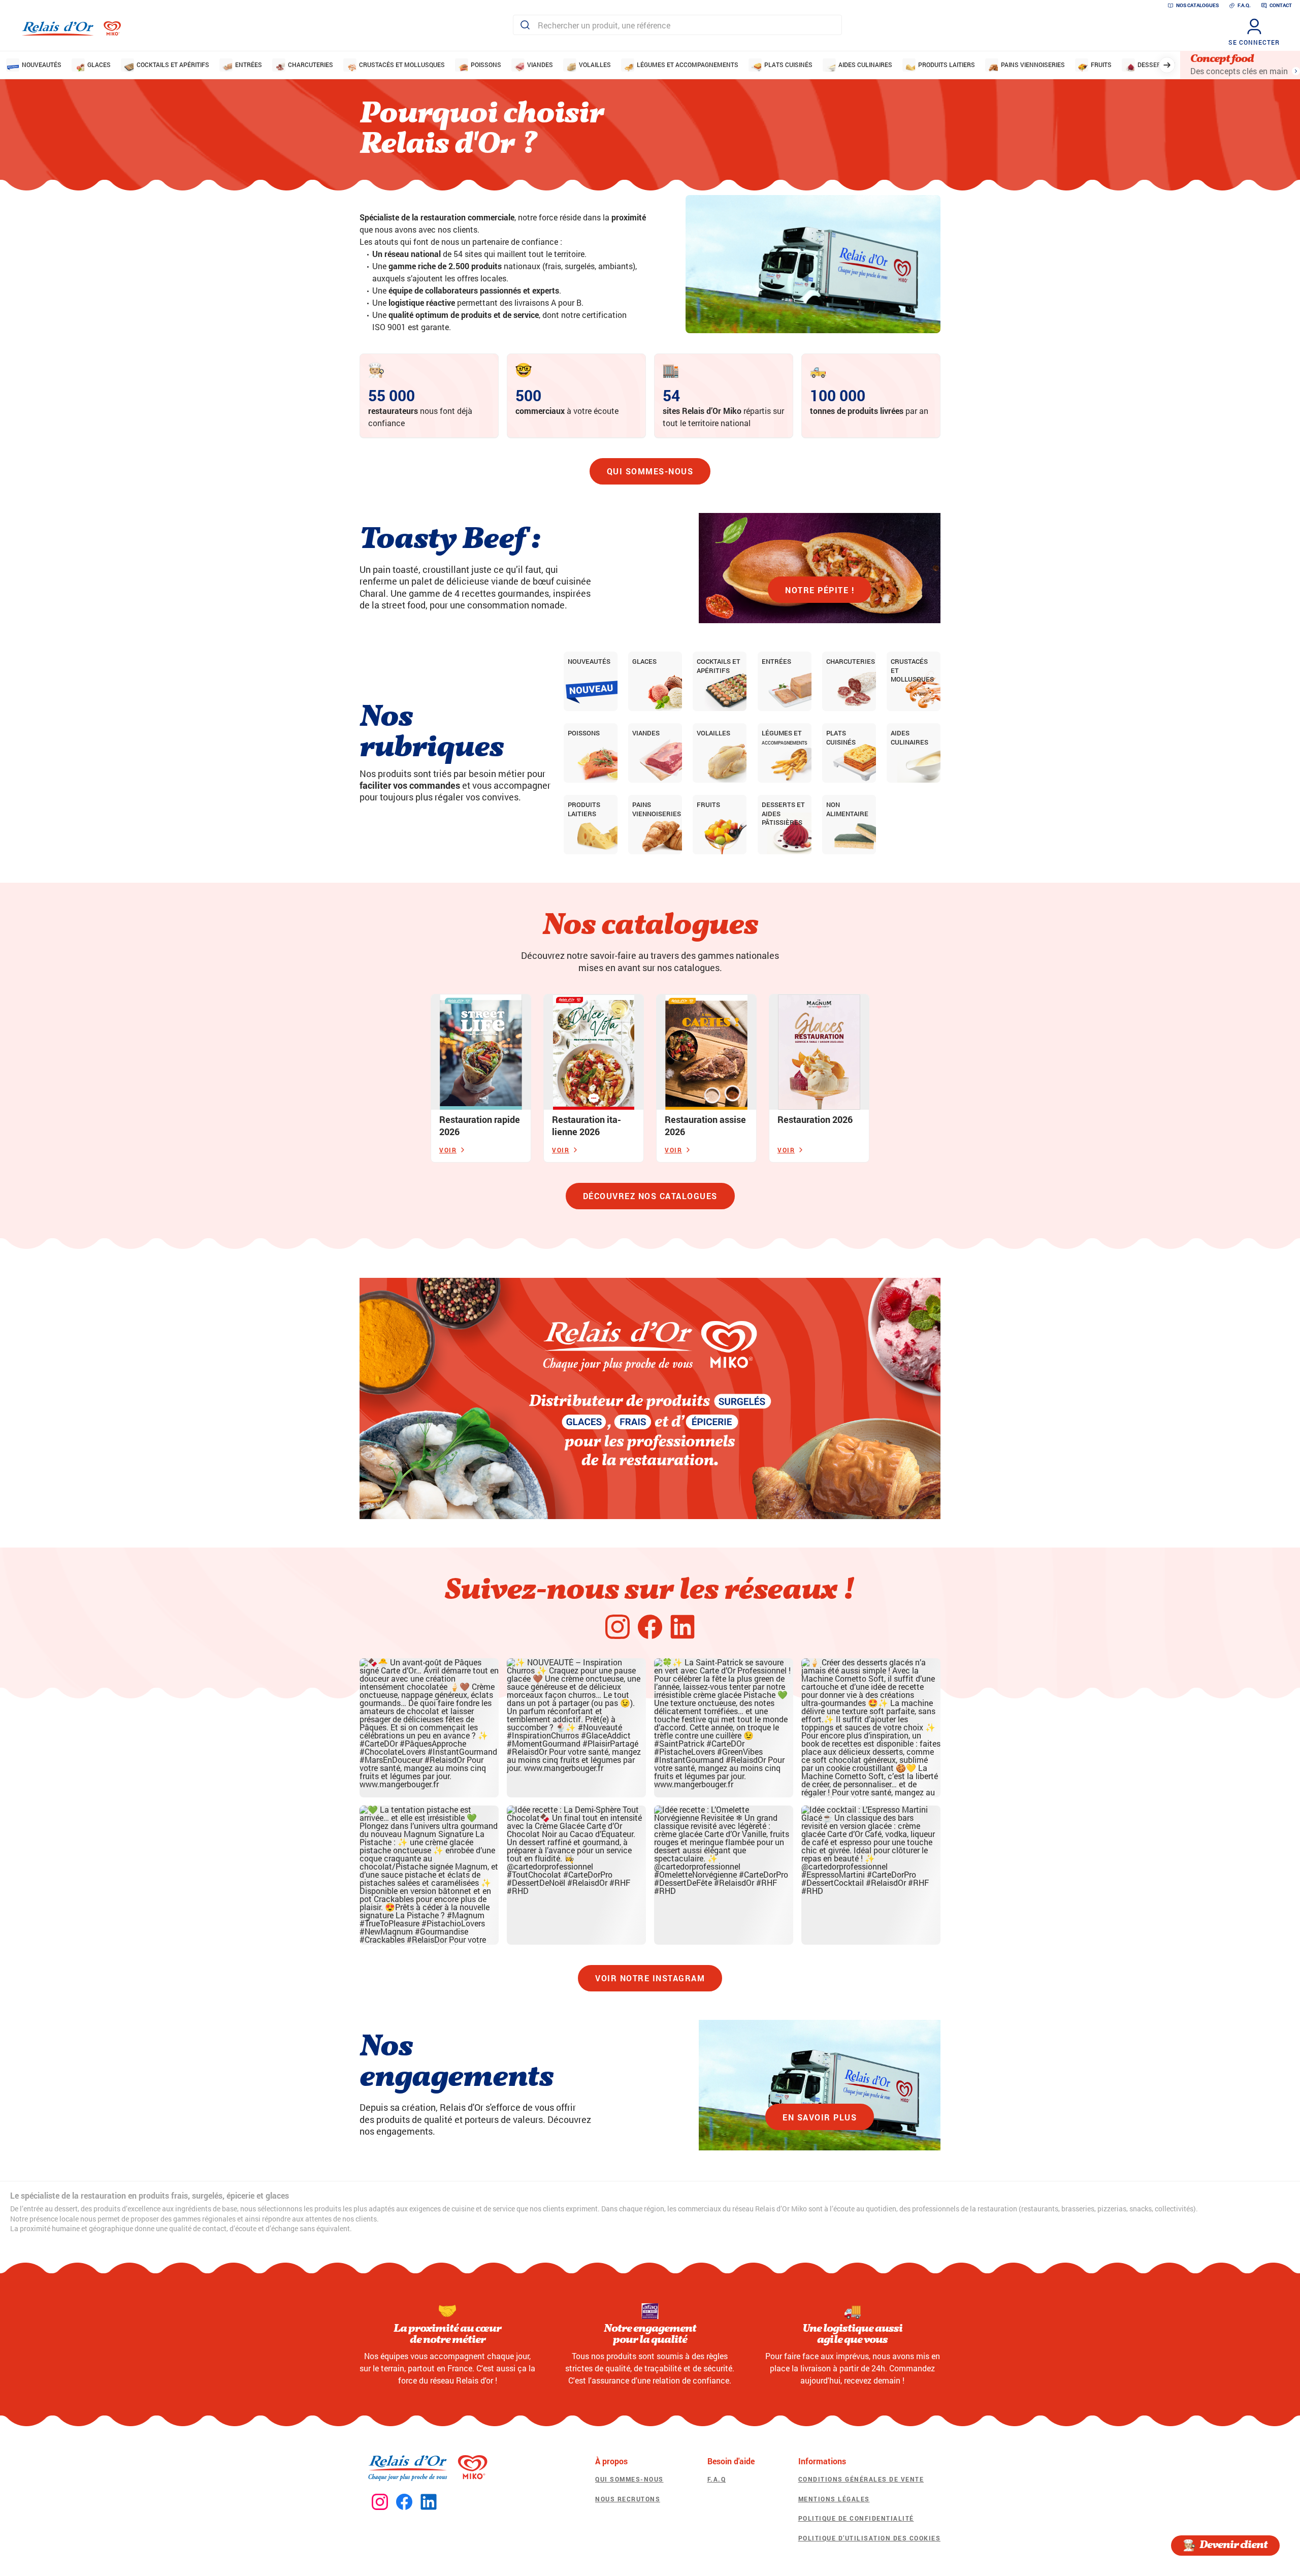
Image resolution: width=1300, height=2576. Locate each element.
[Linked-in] (682, 1627)
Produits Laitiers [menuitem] (947, 65)
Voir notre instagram (650, 1978)
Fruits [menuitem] (1101, 65)
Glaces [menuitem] (99, 65)
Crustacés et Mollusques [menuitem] (402, 65)
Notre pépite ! (820, 590)
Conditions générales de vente (861, 2479)
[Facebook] (650, 1627)
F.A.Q (717, 2479)
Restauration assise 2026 (705, 1125)
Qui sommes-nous (650, 471)
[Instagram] (617, 1627)
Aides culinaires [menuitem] (865, 65)
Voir (448, 1150)
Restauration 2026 (815, 1119)
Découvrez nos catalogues (650, 1196)
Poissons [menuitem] (486, 65)
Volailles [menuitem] (595, 65)
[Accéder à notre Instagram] (380, 2502)
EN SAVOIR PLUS (820, 2117)
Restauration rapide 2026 (480, 1125)
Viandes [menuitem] (540, 65)
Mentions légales (834, 2499)
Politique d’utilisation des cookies (870, 2538)
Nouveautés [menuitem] (42, 65)
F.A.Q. (1244, 5)
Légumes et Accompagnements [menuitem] (688, 65)
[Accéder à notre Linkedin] (429, 2502)
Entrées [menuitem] (249, 65)
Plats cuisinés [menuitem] (788, 65)
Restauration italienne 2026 (587, 1125)
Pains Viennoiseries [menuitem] (1033, 65)
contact (1281, 5)
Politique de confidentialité (856, 2518)
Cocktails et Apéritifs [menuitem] (173, 65)
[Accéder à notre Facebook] (404, 2502)
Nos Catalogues (1197, 5)
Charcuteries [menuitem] (311, 65)
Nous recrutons (628, 2499)
